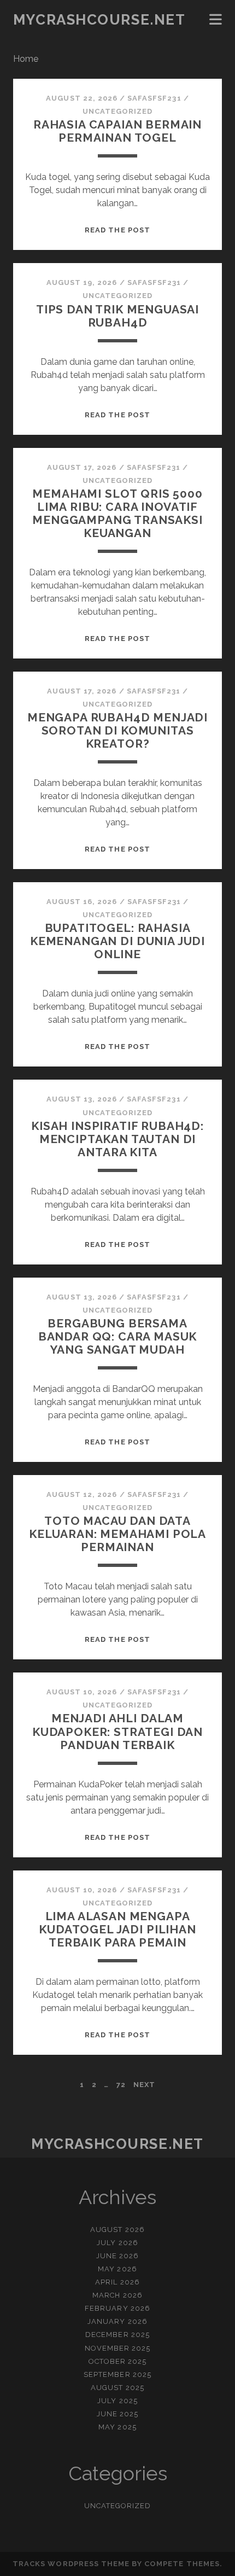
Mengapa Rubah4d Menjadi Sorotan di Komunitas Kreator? (117, 730)
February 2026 (117, 2308)
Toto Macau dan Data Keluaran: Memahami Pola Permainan (117, 1534)
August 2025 (117, 2388)
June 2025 (117, 2414)
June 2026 (117, 2256)
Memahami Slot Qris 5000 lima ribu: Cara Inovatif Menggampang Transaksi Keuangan (117, 513)
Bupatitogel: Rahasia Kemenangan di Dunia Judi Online (117, 941)
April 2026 (117, 2282)
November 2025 (118, 2348)
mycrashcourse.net (99, 20)
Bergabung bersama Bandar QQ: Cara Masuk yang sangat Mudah (118, 1336)
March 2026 (117, 2295)
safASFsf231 (154, 98)
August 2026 (117, 2230)
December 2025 (117, 2335)
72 (121, 2085)
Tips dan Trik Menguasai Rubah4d (117, 316)
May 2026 (117, 2269)
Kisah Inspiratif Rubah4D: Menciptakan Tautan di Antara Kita (117, 1139)
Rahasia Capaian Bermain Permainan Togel (117, 131)
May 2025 (117, 2427)
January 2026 (117, 2321)
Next (144, 2085)
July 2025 (117, 2401)
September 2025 (117, 2374)
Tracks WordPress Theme (71, 2564)
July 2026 (117, 2243)
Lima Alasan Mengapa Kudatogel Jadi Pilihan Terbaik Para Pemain (117, 1929)
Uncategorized (118, 111)
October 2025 (118, 2361)
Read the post (117, 230)
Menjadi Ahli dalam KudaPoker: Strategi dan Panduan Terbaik (117, 1731)
